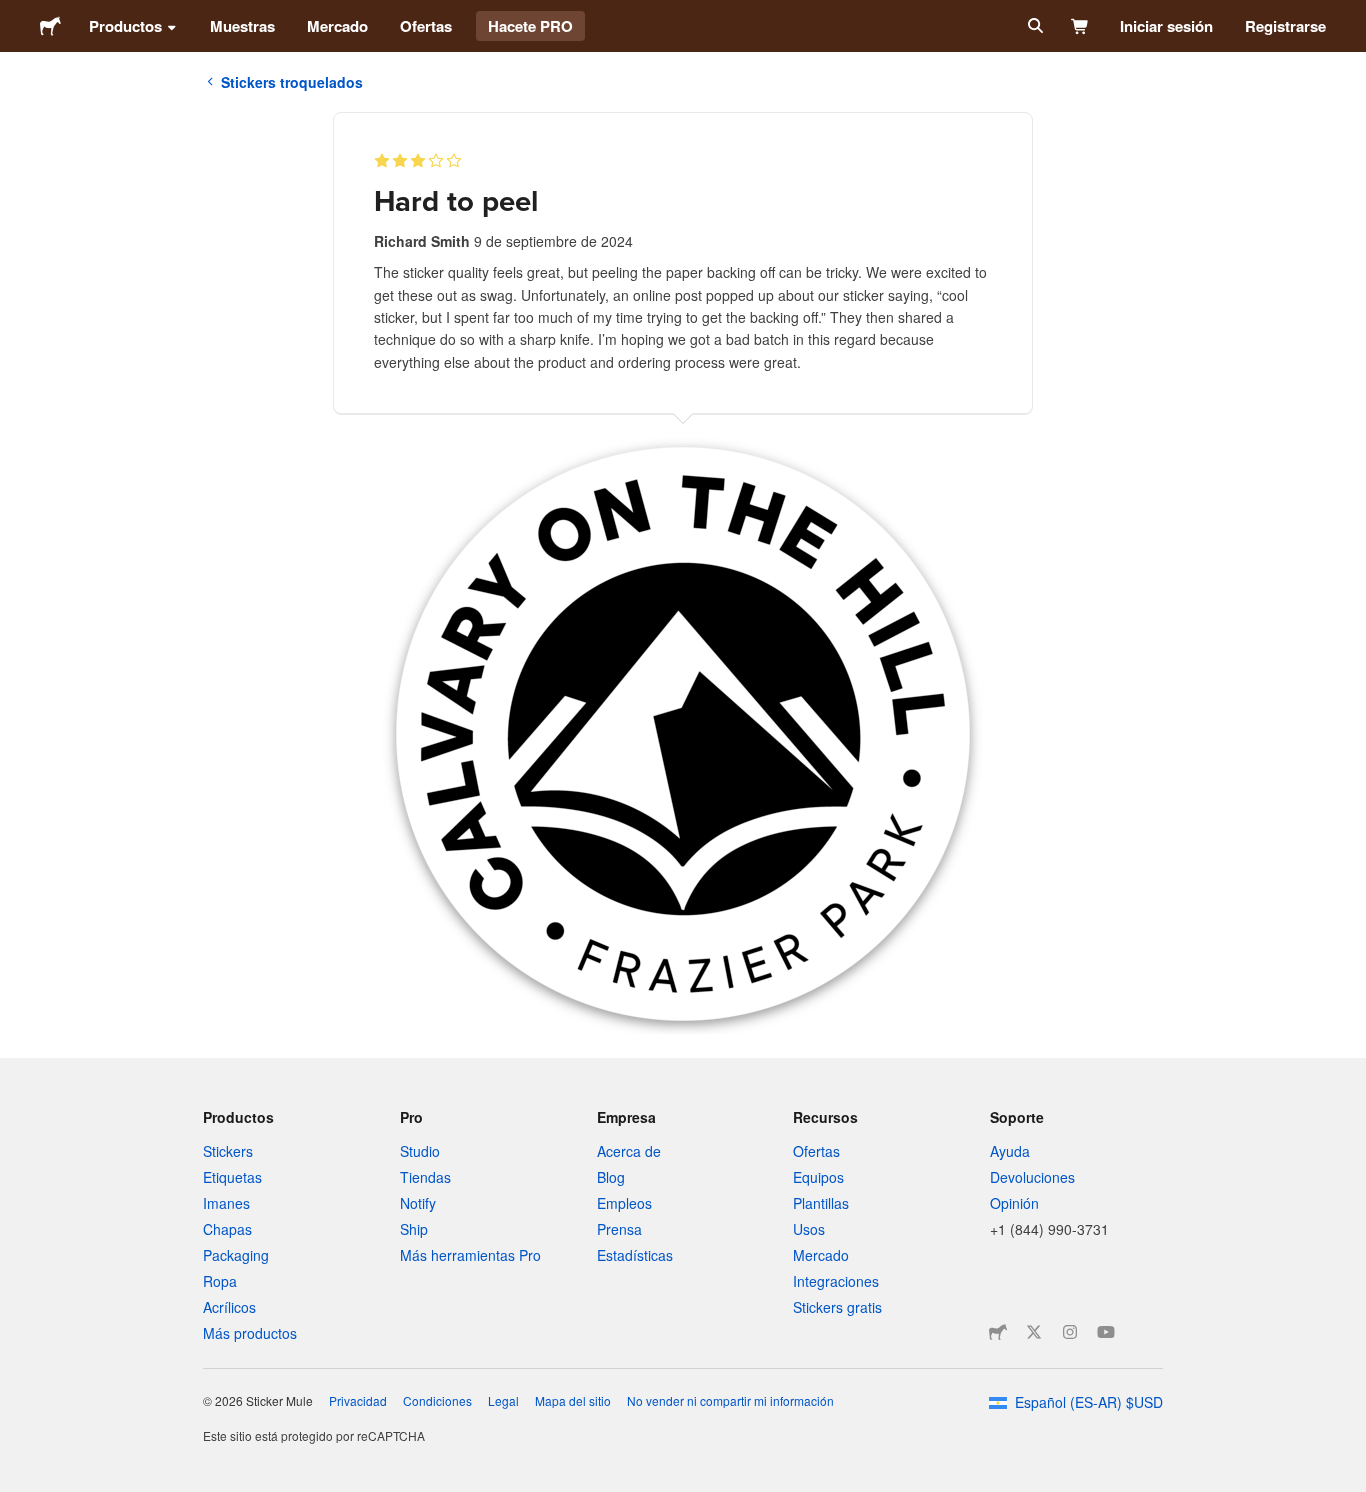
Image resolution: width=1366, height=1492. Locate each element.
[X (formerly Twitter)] (1034, 1332)
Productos (125, 26)
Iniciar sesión (1166, 26)
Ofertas (426, 26)
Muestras (242, 26)
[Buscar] (1033, 26)
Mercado (337, 26)
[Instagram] (1070, 1332)
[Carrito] (1080, 26)
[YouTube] (1106, 1332)
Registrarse (1285, 26)
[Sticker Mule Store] (998, 1332)
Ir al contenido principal (15, 15)
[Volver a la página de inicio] (50, 26)
